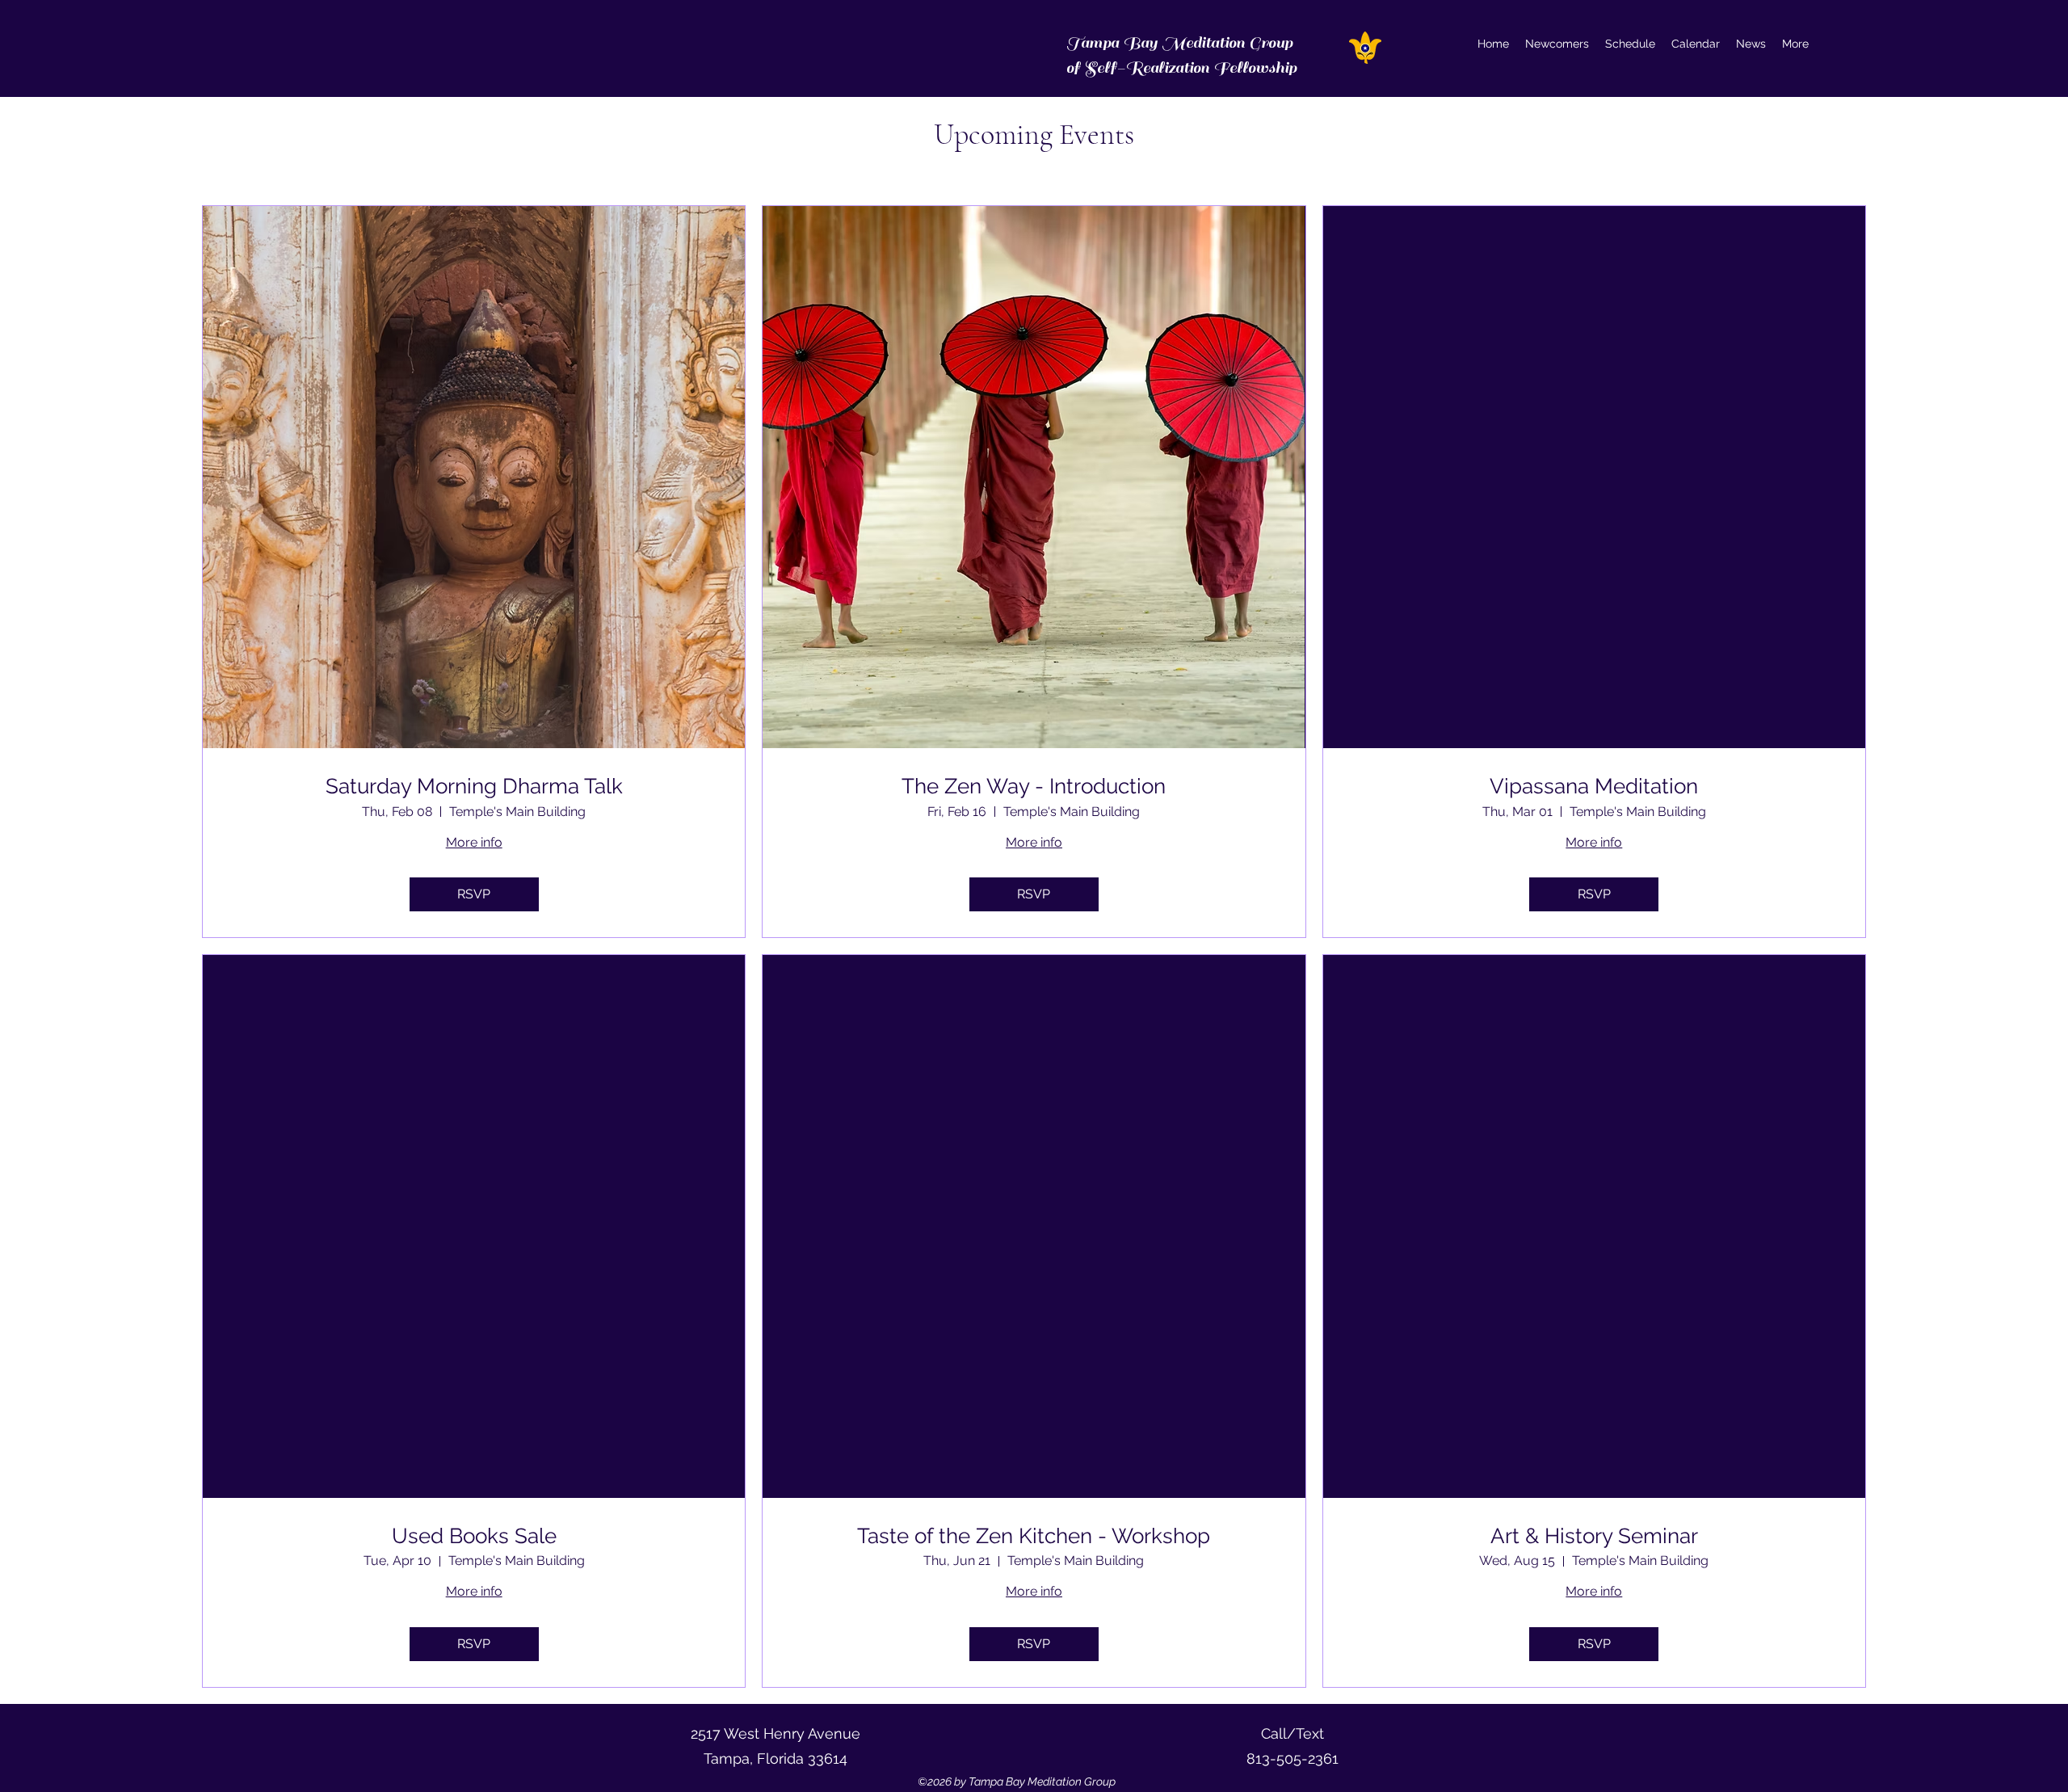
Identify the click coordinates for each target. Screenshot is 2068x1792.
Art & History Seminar (1594, 1536)
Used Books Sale (474, 1536)
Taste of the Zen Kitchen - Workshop (1034, 1536)
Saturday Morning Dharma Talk (474, 786)
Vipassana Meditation (1594, 786)
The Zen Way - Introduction (1034, 786)
